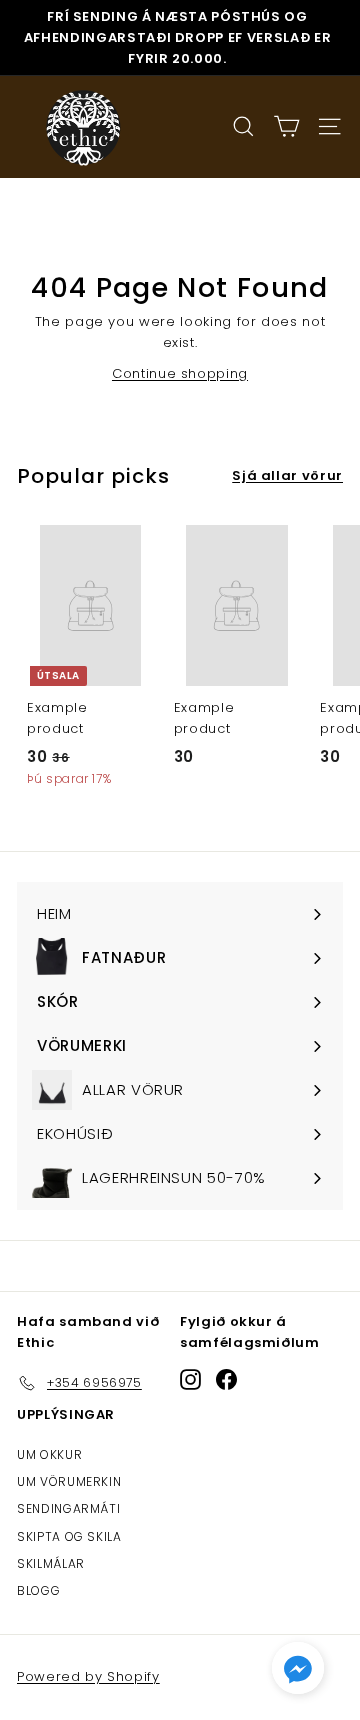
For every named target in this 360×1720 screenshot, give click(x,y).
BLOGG (38, 1590)
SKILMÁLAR (51, 1563)
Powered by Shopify (88, 1676)
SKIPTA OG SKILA (69, 1536)
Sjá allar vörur (287, 475)
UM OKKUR (49, 1454)
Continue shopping (180, 373)
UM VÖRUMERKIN (69, 1481)
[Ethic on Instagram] (190, 1379)
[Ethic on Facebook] (226, 1379)
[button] (298, 1672)
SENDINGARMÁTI (68, 1508)
